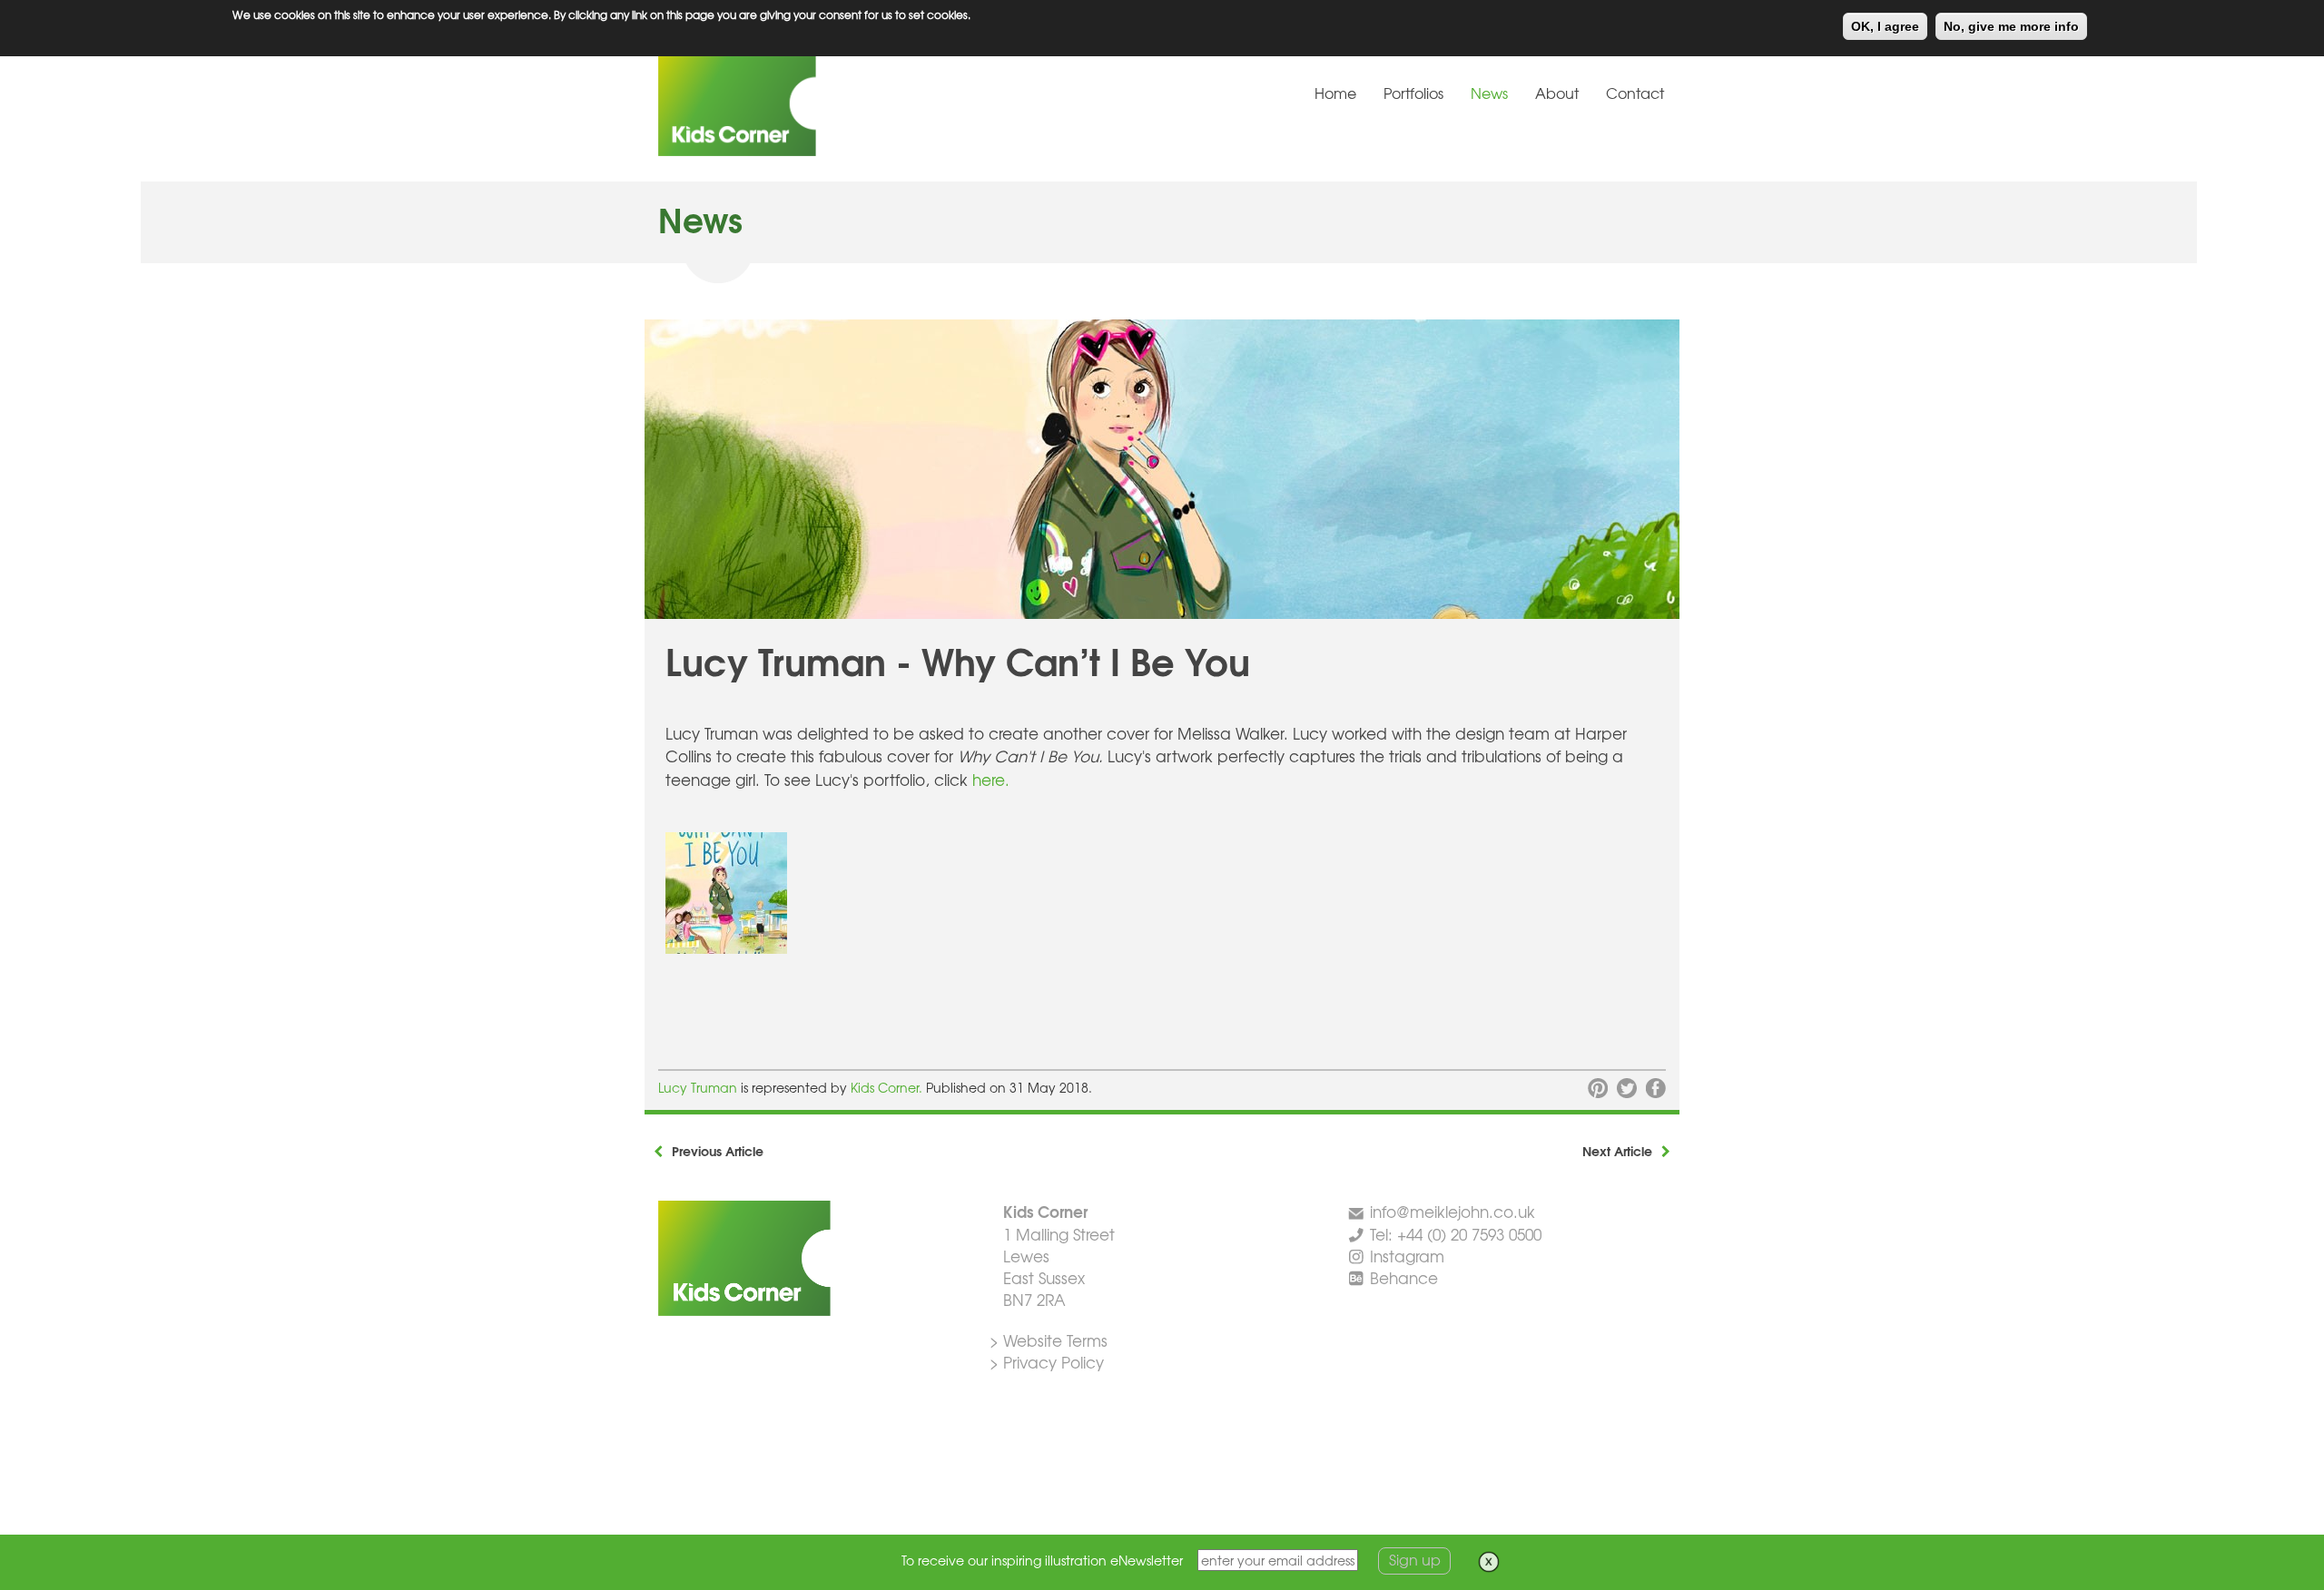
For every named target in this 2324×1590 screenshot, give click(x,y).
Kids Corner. (888, 1087)
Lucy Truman (699, 1087)
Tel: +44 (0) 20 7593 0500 (1456, 1234)
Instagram (1407, 1256)
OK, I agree (1885, 26)
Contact (1635, 93)
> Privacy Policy (1047, 1362)
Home (1335, 93)
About (1557, 93)
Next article (1617, 1151)
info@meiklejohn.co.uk (1452, 1211)
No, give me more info (2011, 26)
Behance (1404, 1277)
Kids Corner (794, 103)
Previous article (718, 1151)
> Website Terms (1049, 1340)
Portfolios (1413, 93)
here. (991, 779)
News (1489, 93)
